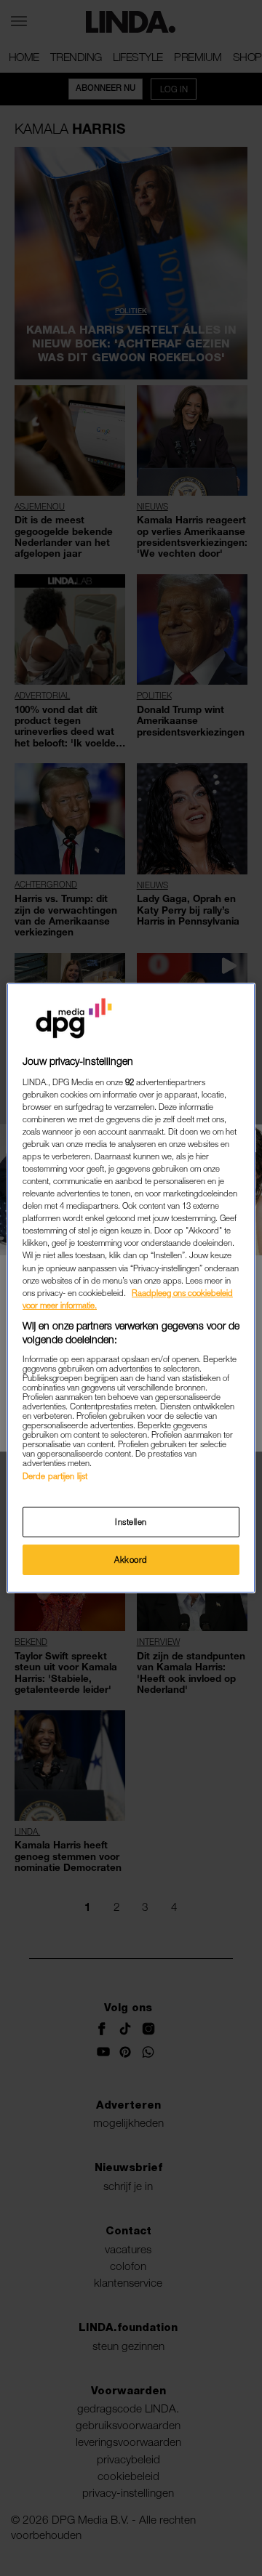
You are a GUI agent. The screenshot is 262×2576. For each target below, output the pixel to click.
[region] (131, 1288)
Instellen (131, 1522)
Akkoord (131, 1559)
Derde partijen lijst (55, 1476)
